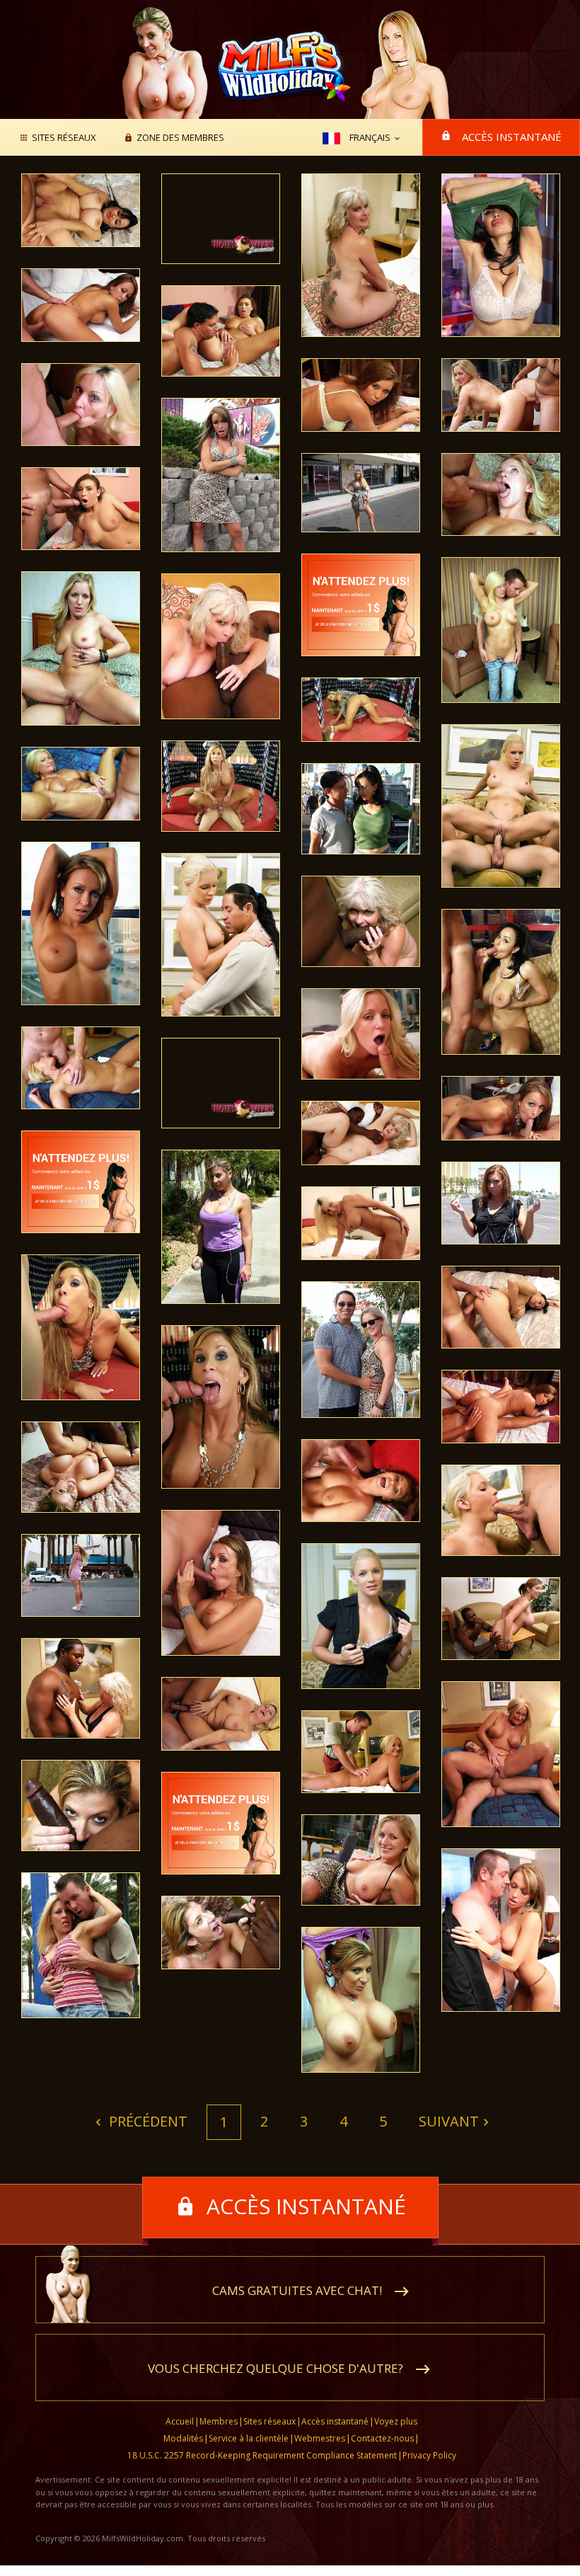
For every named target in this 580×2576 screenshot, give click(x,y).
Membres (219, 2421)
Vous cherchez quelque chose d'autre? (275, 2368)
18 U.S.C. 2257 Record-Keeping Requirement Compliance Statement (262, 2455)
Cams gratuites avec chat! (297, 2290)
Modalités (183, 2438)
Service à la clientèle (249, 2438)
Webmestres (320, 2438)
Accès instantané (512, 137)
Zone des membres (180, 138)
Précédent (146, 2121)
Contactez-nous (382, 2438)
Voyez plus (396, 2421)
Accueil (180, 2421)
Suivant (449, 2121)
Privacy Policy (429, 2455)
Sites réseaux (64, 138)
